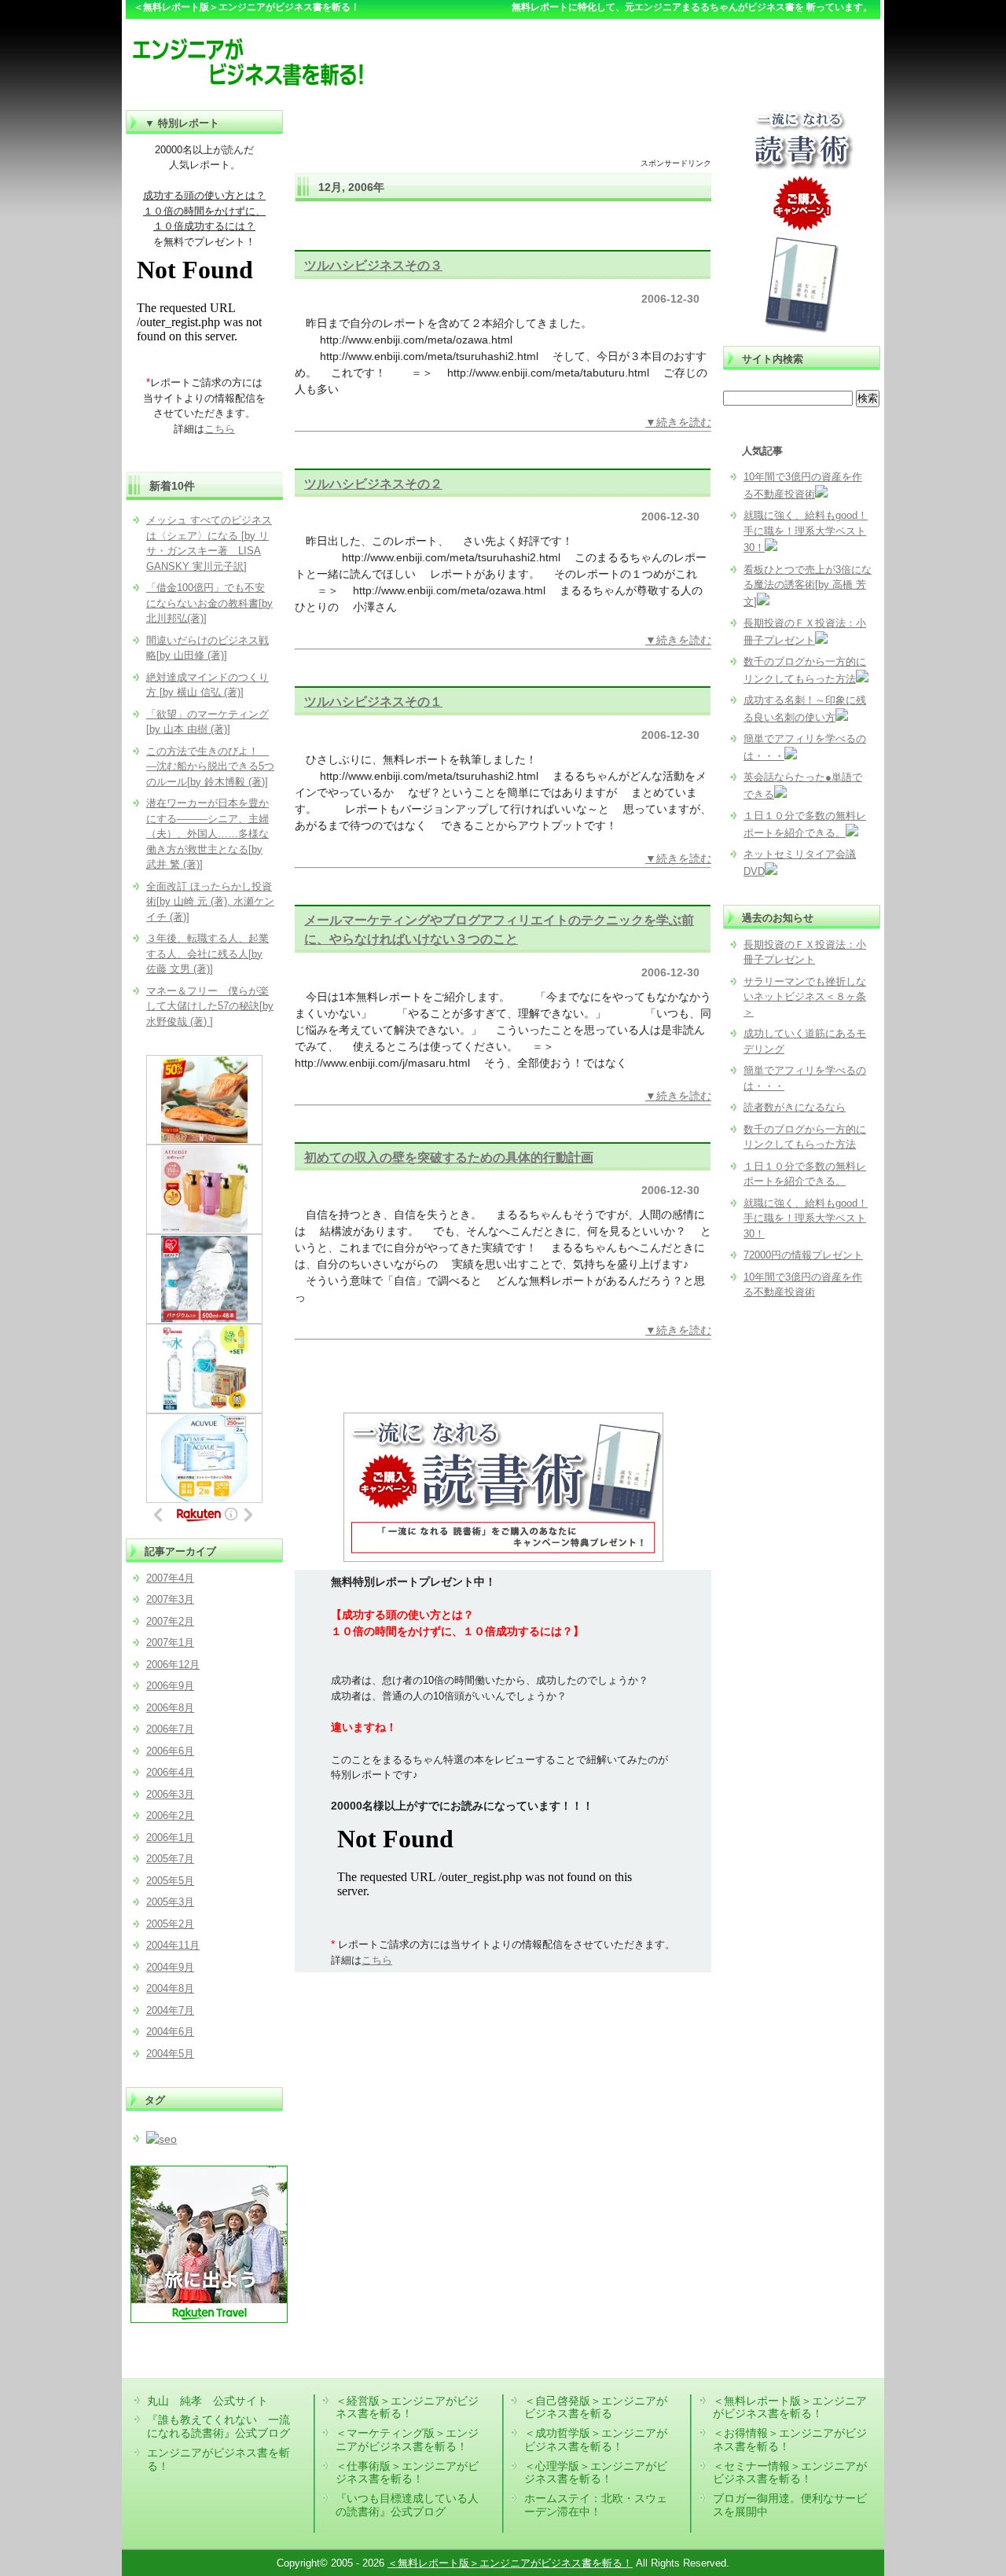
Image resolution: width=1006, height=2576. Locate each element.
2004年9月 (170, 1967)
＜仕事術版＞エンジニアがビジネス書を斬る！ (407, 2473)
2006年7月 (170, 1729)
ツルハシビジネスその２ (373, 483)
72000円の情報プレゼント (803, 1255)
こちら (377, 1960)
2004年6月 (170, 2032)
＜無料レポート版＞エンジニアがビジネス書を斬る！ (790, 2407)
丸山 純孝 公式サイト (207, 2401)
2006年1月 (170, 1837)
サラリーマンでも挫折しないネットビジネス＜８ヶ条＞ (805, 997)
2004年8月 (170, 1988)
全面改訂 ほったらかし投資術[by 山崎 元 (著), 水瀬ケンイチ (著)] (210, 902)
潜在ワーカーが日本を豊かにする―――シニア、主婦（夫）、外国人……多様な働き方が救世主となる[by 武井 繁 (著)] (207, 834)
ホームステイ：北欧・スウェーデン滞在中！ (596, 2505)
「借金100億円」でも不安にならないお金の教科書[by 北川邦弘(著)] (209, 603)
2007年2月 (170, 1621)
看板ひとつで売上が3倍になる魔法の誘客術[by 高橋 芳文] (808, 586)
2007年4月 (170, 1578)
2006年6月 (170, 1751)
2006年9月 (170, 1686)
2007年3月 (170, 1599)
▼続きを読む (678, 422)
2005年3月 (170, 1902)
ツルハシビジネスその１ (373, 701)
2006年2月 (170, 1815)
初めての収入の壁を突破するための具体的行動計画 (449, 1157)
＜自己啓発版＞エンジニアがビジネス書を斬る (596, 2407)
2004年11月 (173, 1945)
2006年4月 (170, 1772)
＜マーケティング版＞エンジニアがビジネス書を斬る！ (407, 2440)
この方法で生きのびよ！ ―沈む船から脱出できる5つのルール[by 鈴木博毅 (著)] (210, 766)
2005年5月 (170, 1881)
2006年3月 (170, 1794)
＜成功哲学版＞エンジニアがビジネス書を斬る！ (596, 2440)
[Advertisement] (503, 134)
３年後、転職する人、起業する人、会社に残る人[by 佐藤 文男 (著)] (207, 954)
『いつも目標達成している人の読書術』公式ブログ (407, 2505)
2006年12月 (173, 1665)
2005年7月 (170, 1859)
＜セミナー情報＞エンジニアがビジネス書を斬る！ (790, 2473)
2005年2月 (170, 1924)
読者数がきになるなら (795, 1107)
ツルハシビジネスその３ (373, 265)
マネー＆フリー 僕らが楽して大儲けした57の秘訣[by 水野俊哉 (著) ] (210, 1006)
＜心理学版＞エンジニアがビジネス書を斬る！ (596, 2473)
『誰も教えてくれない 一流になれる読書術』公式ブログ (218, 2426)
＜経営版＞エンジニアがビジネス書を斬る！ (407, 2407)
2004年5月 (170, 2054)
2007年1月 (170, 1643)
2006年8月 (170, 1708)
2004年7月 (170, 2010)
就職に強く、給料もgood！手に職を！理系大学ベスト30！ (806, 531)
